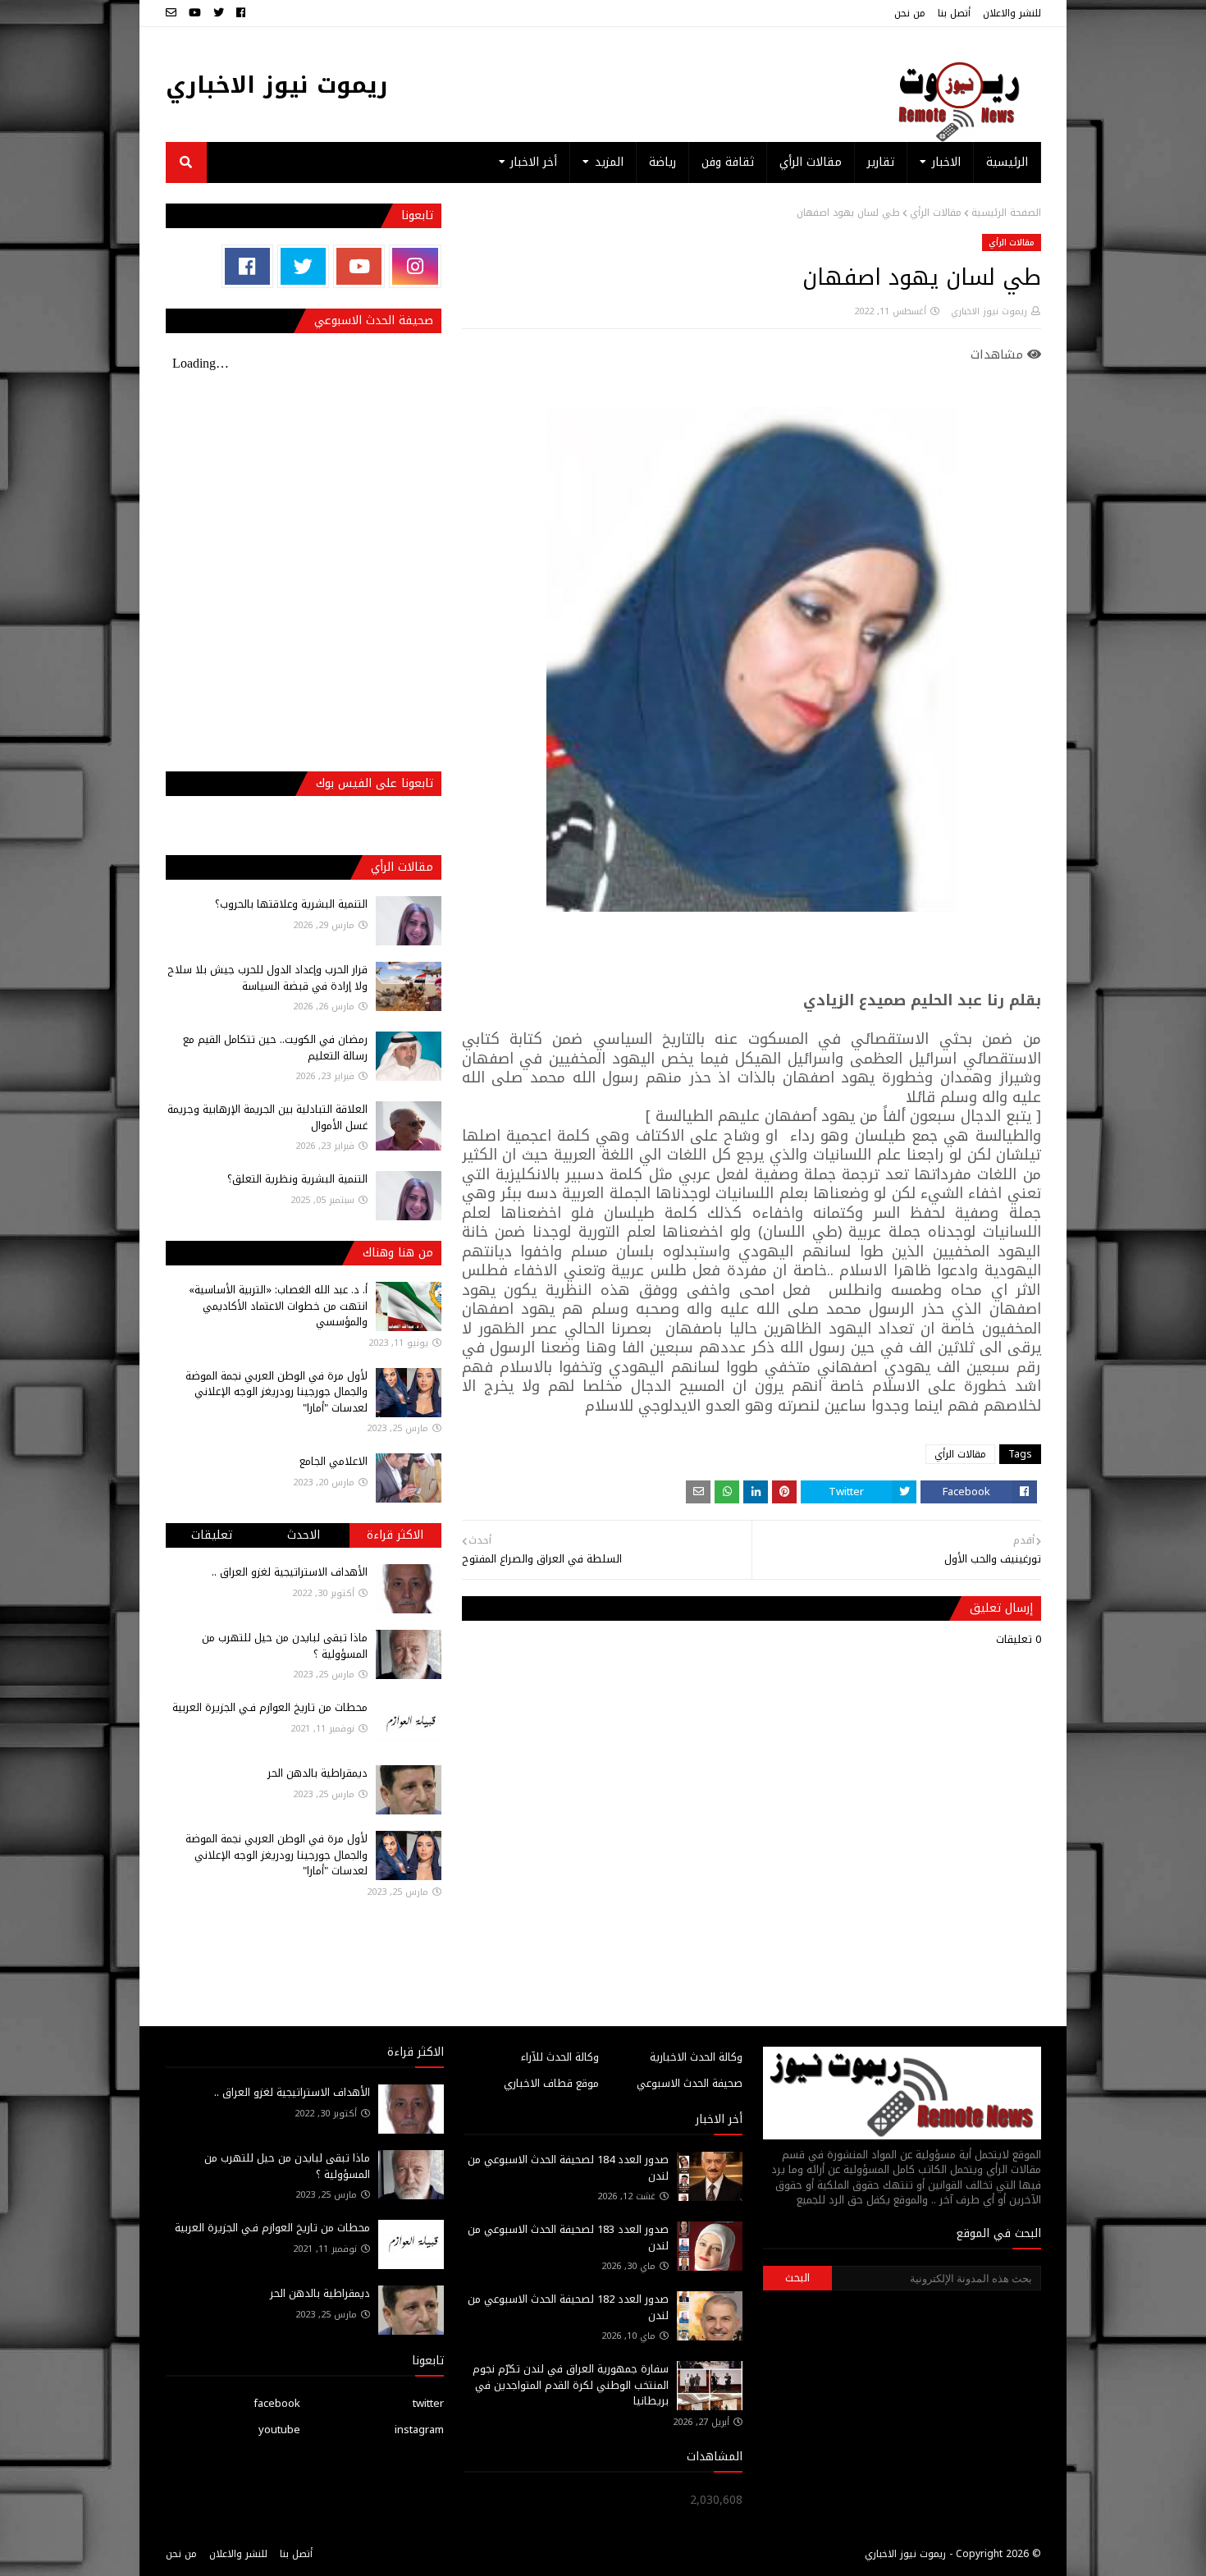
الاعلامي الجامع (333, 1461)
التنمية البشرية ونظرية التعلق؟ (297, 1179)
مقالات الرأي (936, 213)
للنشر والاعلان (1012, 13)
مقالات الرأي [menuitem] (811, 162)
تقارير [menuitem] (881, 162)
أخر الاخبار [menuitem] (534, 162)
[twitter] (219, 13)
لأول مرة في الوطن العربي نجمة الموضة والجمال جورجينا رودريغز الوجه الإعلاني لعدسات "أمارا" (276, 1392)
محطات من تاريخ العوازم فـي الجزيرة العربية (270, 1707)
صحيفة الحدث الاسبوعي (690, 2083)
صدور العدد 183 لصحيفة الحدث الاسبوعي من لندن (568, 2237)
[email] (173, 13)
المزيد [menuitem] (609, 162)
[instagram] (415, 266)
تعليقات (212, 1535)
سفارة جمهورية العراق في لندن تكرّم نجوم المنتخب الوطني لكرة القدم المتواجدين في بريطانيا (571, 2385)
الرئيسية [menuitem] (1007, 162)
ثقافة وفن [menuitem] (728, 162)
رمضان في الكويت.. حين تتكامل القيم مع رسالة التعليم (275, 1048)
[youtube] (195, 13)
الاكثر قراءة (395, 1535)
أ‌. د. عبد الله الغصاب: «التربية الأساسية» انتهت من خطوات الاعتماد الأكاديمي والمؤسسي (278, 1306)
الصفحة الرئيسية (1006, 213)
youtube (279, 2430)
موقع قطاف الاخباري (551, 2083)
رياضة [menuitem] (662, 162)
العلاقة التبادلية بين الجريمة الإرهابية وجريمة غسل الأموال (267, 1117)
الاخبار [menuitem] (946, 162)
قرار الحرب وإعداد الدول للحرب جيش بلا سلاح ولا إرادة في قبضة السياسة (267, 978)
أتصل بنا (954, 13)
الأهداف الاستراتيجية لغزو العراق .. (290, 1572)
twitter (428, 2403)
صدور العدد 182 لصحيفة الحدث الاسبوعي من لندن (568, 2307)
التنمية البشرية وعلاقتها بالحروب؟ (291, 904)
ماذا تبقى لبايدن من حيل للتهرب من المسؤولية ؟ (285, 1646)
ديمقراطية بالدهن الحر (317, 1773)
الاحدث (304, 1535)
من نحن (910, 13)
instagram (419, 2430)
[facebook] (241, 13)
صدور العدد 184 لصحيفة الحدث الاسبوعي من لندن (568, 2168)
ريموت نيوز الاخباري (277, 85)
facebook (277, 2403)
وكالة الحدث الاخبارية (696, 2057)
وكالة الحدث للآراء (560, 2057)
